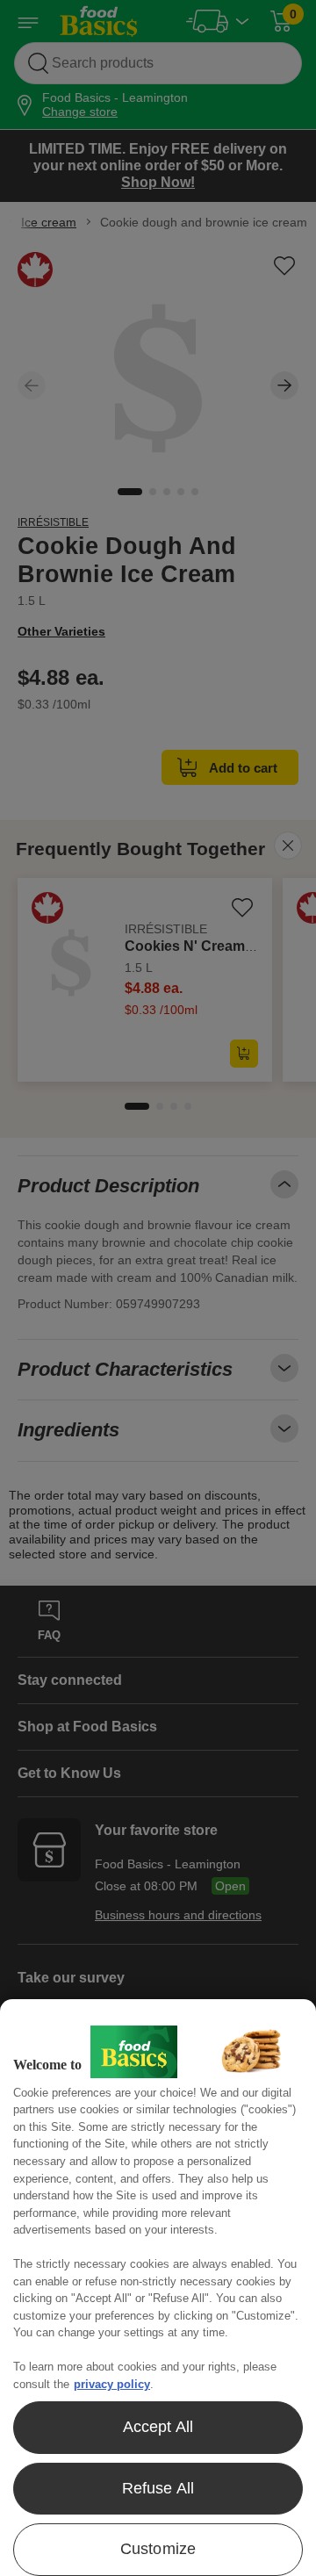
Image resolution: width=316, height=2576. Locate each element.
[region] (158, 2288)
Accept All (158, 2427)
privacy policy (112, 2384)
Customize (158, 2549)
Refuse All (158, 2488)
